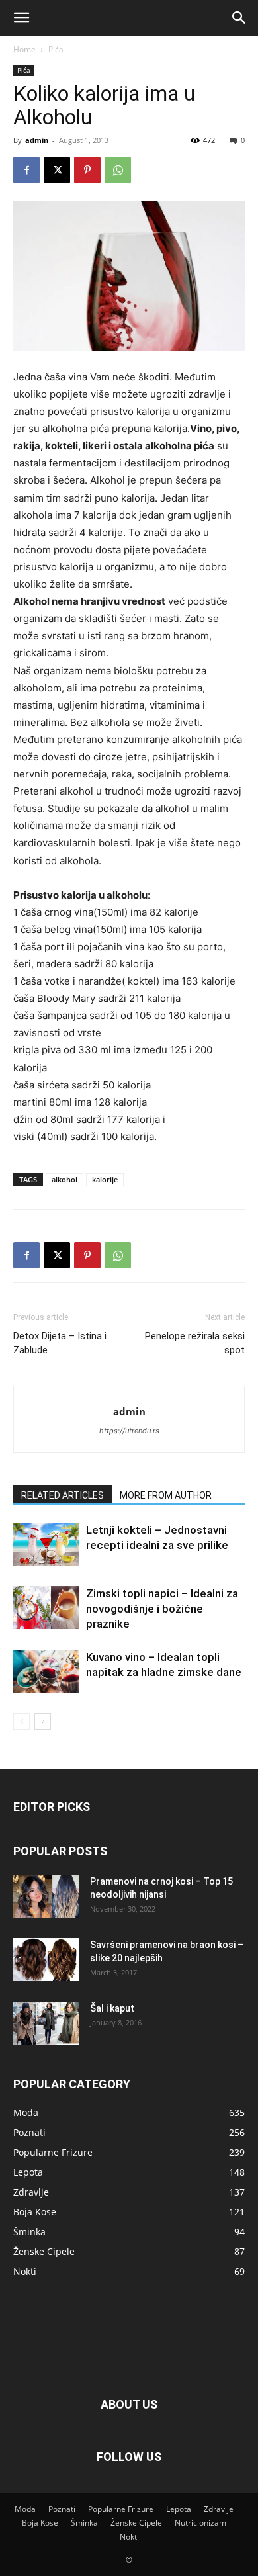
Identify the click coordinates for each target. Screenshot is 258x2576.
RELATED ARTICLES (63, 1495)
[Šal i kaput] (46, 2023)
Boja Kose (40, 2523)
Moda (25, 2509)
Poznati (62, 2509)
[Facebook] (26, 170)
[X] (57, 170)
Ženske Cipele (136, 2523)
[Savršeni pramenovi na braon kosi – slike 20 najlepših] (46, 1960)
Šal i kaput (112, 2008)
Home (24, 49)
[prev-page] (21, 1721)
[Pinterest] (87, 170)
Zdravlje (219, 2509)
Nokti (129, 2537)
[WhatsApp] (118, 170)
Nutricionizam (200, 2523)
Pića (56, 49)
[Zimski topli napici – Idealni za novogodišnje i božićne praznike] (46, 1608)
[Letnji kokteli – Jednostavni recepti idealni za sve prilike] (46, 1544)
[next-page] (43, 1721)
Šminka (84, 2523)
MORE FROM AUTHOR (166, 1495)
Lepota (179, 2509)
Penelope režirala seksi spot (195, 1343)
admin (37, 140)
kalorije (105, 1179)
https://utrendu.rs (129, 1431)
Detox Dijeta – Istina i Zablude (60, 1343)
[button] (21, 18)
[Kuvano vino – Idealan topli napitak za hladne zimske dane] (46, 1671)
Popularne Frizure (121, 2509)
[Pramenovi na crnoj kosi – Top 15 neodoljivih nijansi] (46, 1896)
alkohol (64, 1179)
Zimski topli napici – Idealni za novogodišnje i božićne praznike (162, 1609)
